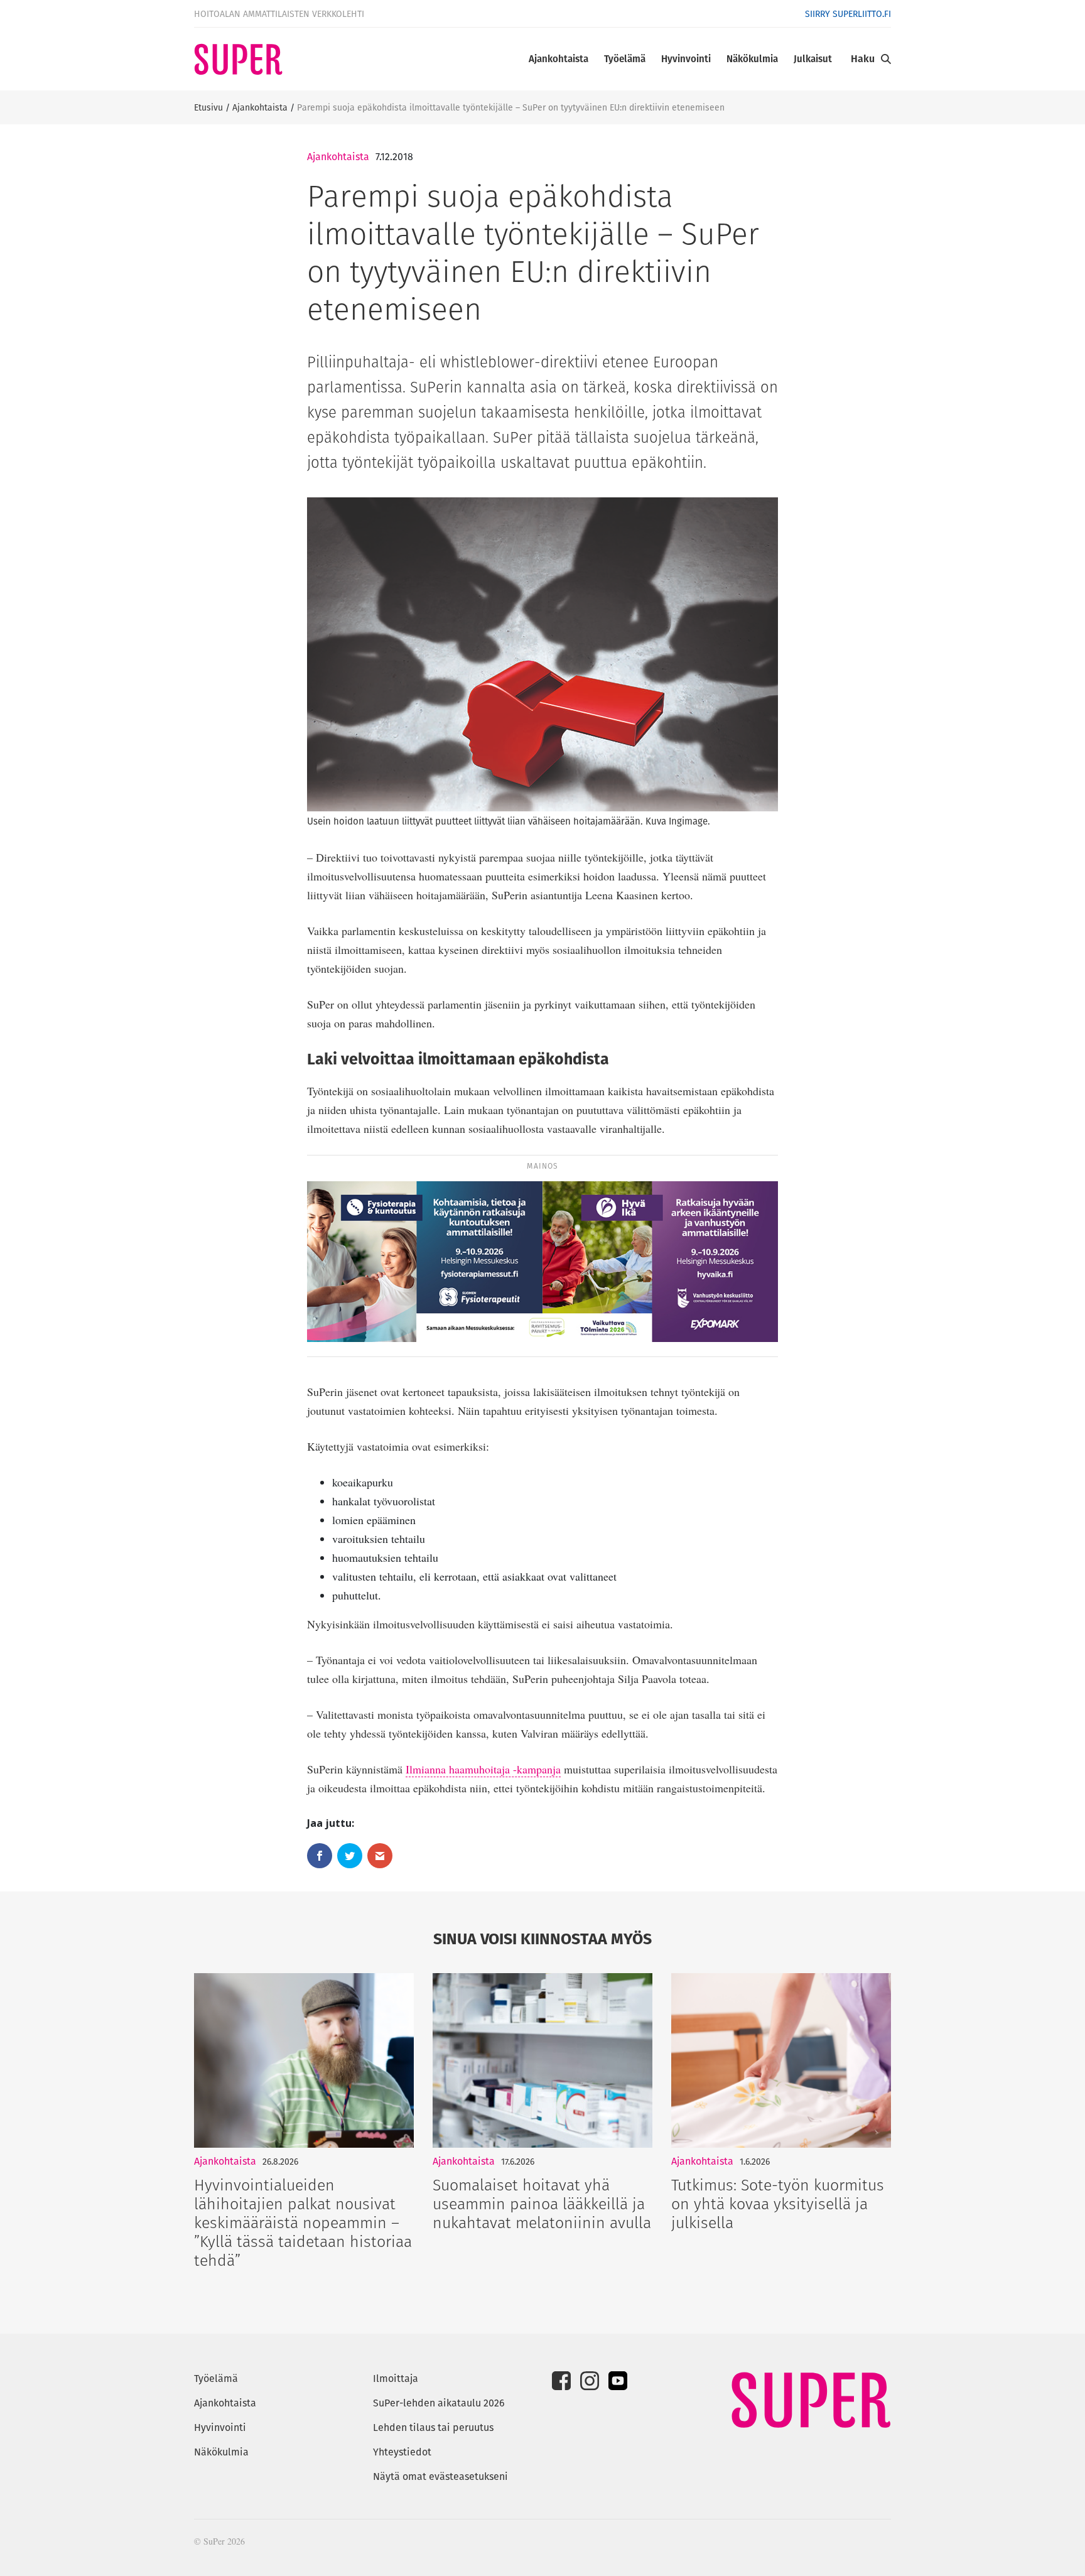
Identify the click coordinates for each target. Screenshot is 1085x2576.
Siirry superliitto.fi (848, 14)
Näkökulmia (752, 59)
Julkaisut (813, 59)
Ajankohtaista (559, 59)
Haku (863, 59)
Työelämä (625, 59)
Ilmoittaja (396, 2378)
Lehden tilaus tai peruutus (433, 2427)
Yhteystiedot (402, 2452)
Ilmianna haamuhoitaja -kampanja (483, 1769)
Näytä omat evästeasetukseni (440, 2476)
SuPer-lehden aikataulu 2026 (439, 2403)
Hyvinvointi (686, 59)
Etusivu (208, 107)
